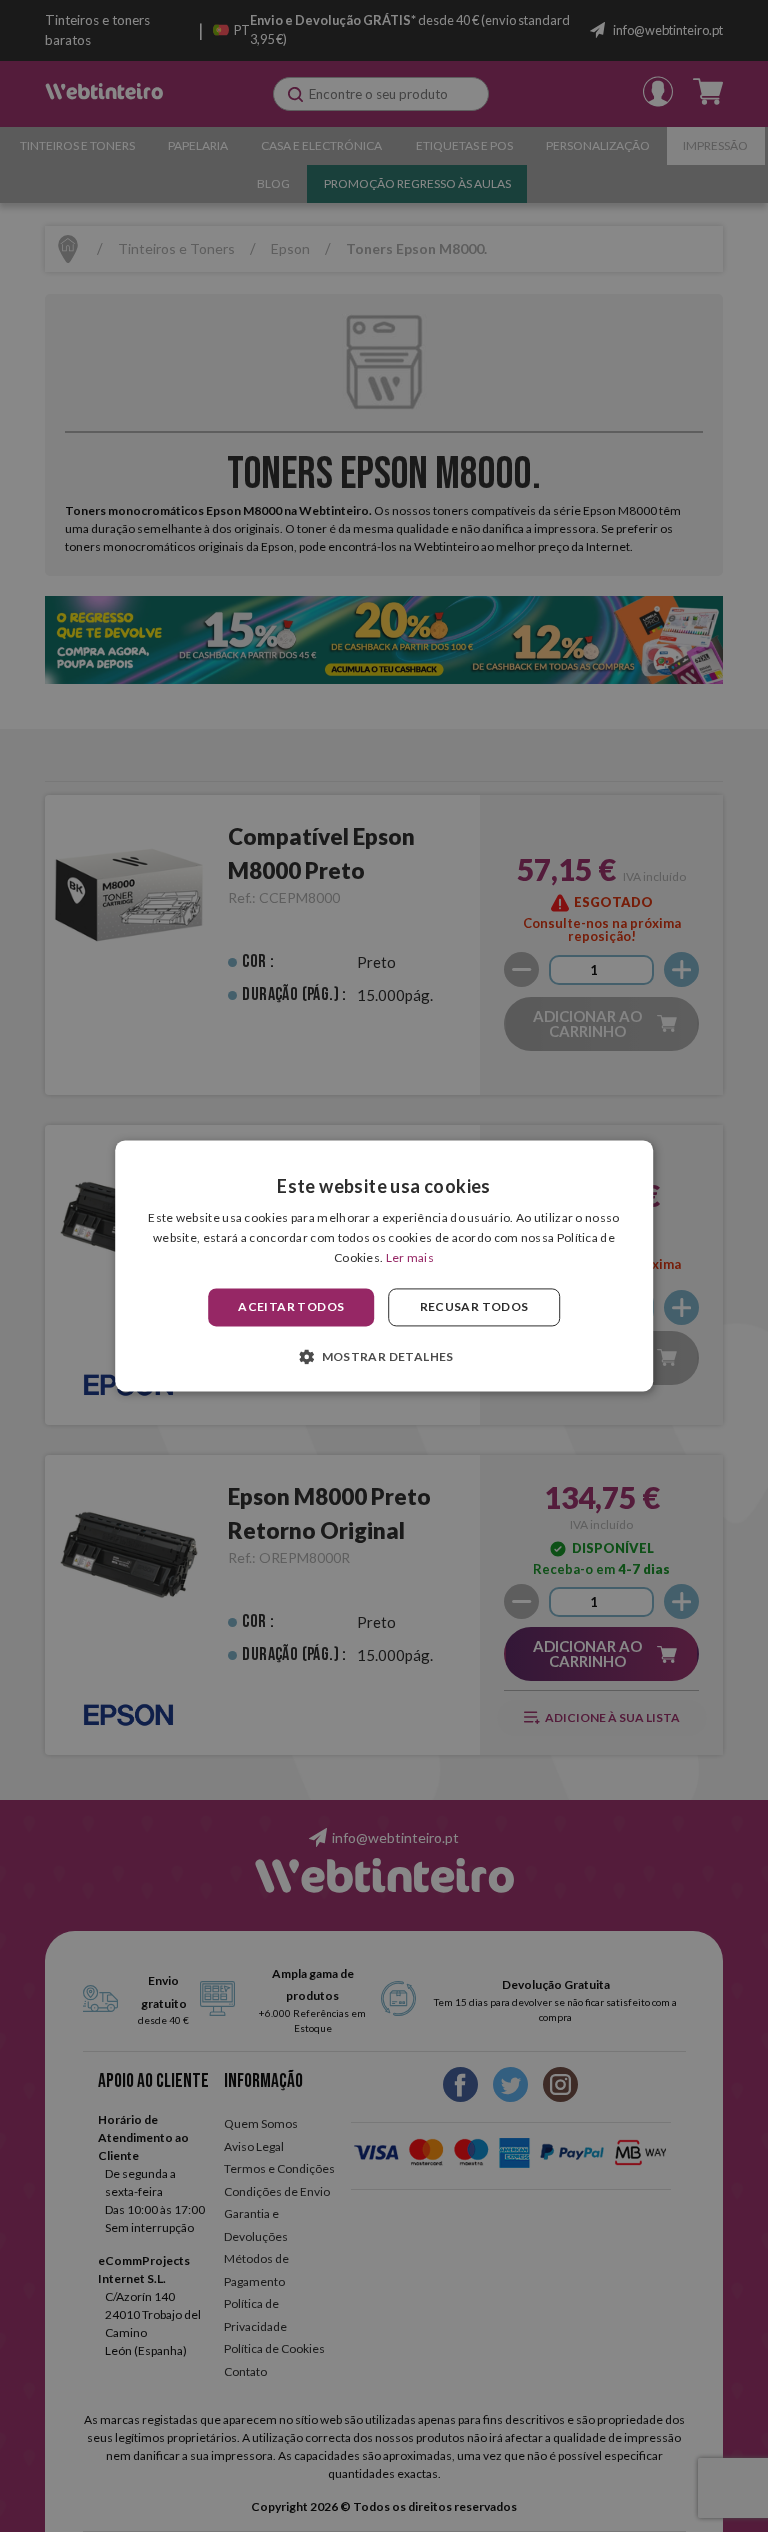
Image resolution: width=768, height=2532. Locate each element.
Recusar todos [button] (474, 1306)
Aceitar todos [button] (291, 1306)
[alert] (384, 1266)
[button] (384, 1357)
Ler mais (410, 1257)
